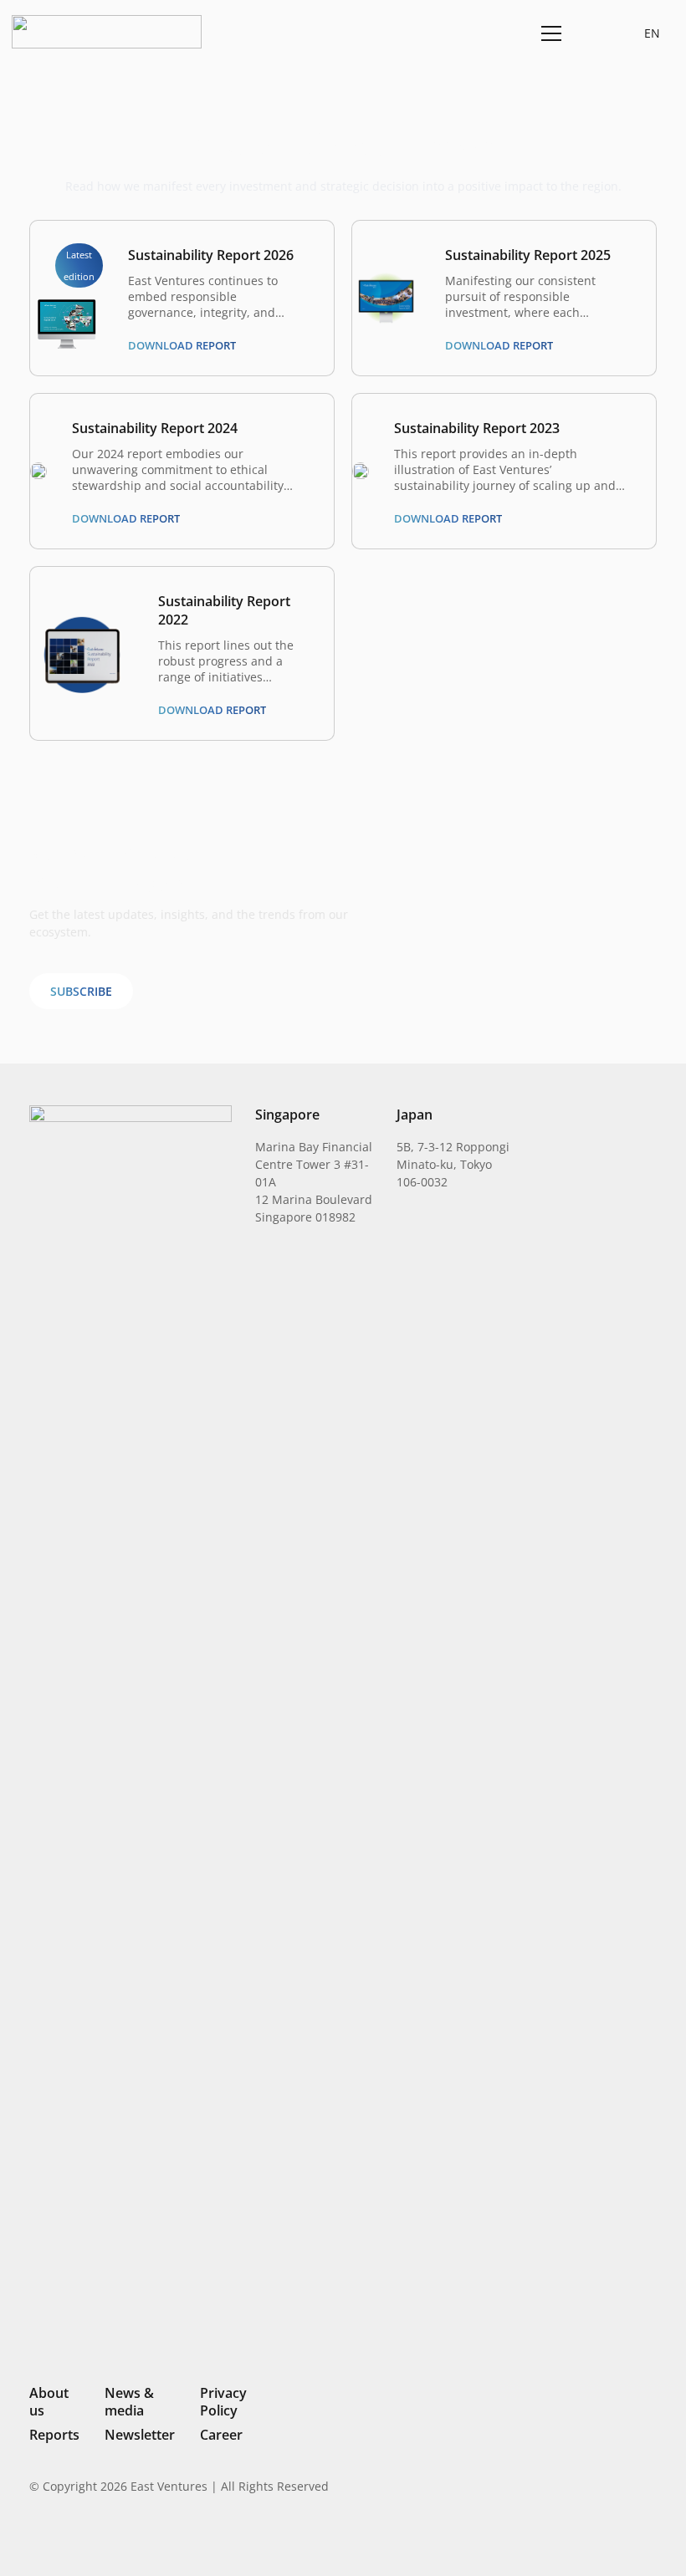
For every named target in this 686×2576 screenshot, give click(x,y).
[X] (594, 2540)
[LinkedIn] (537, 2538)
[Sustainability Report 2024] (38, 471)
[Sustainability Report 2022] (82, 622)
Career (221, 2435)
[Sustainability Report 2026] (67, 305)
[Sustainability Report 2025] (386, 281)
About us (49, 2402)
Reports (54, 2435)
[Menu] (548, 33)
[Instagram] (564, 2539)
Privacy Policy (223, 2402)
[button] (591, 33)
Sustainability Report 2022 (224, 610)
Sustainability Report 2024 (155, 428)
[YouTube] (650, 2538)
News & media (129, 2402)
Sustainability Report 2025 (528, 255)
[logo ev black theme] (107, 32)
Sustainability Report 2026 (211, 255)
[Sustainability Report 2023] (361, 471)
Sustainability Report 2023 (477, 428)
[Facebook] (623, 2538)
